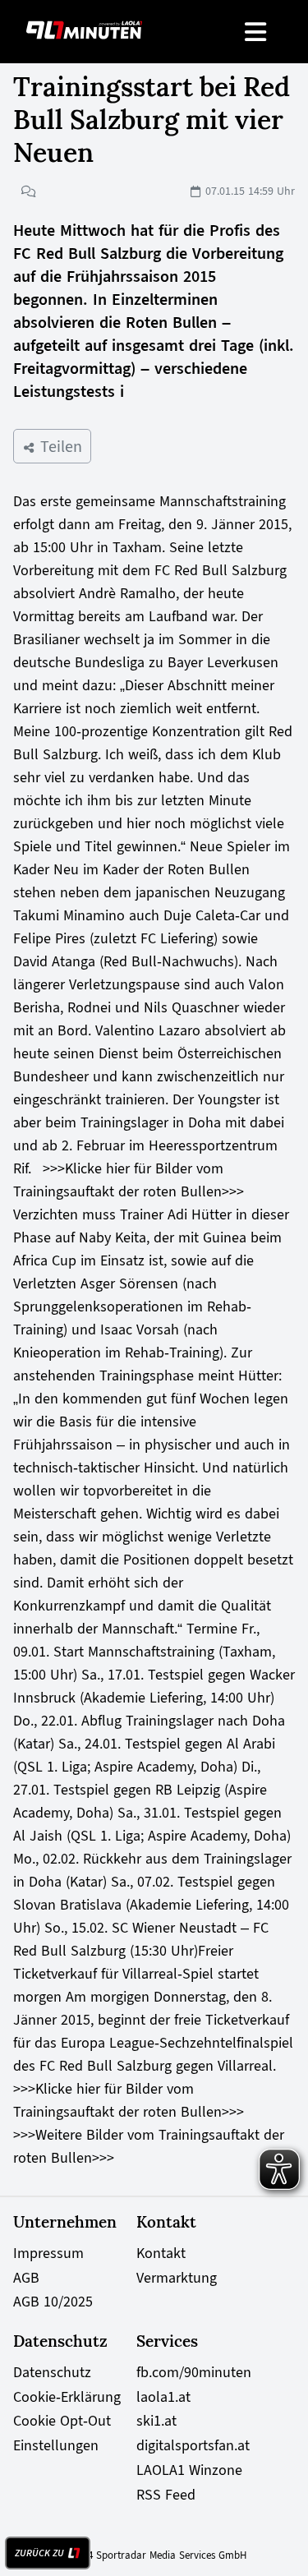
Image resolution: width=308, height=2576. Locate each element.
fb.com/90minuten (194, 2372)
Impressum (48, 2253)
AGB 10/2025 (53, 2302)
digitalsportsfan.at (193, 2445)
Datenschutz (52, 2372)
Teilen (59, 446)
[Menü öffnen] (257, 32)
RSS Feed (166, 2495)
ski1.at (156, 2421)
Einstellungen (56, 2445)
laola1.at (163, 2397)
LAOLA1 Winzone (189, 2470)
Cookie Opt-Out (62, 2421)
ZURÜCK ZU (39, 2553)
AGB (26, 2278)
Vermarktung (177, 2278)
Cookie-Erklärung (67, 2397)
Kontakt (161, 2253)
